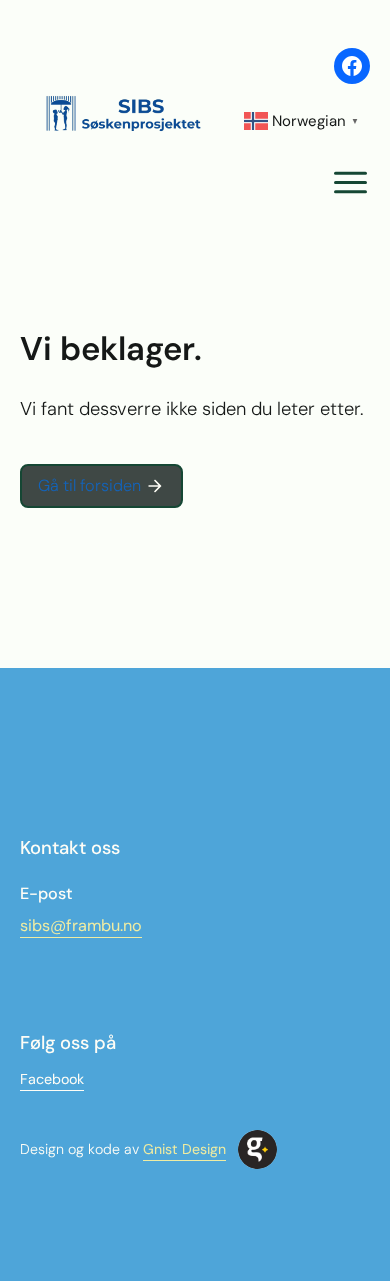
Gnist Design (184, 1149)
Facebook (52, 1079)
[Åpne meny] (350, 182)
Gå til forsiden (89, 485)
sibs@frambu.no (81, 925)
